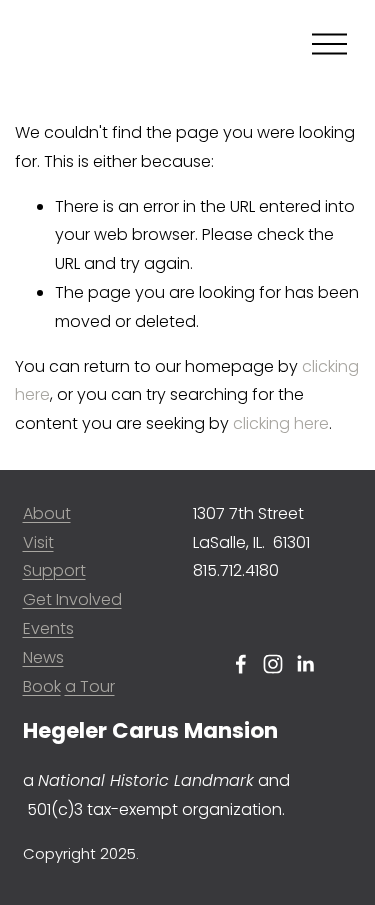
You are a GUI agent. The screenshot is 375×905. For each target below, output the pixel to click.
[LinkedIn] (305, 664)
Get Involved (72, 599)
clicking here (281, 423)
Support (54, 570)
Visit (38, 542)
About (47, 513)
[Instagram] (273, 664)
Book (42, 686)
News (43, 657)
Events (48, 628)
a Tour (90, 686)
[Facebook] (241, 664)
